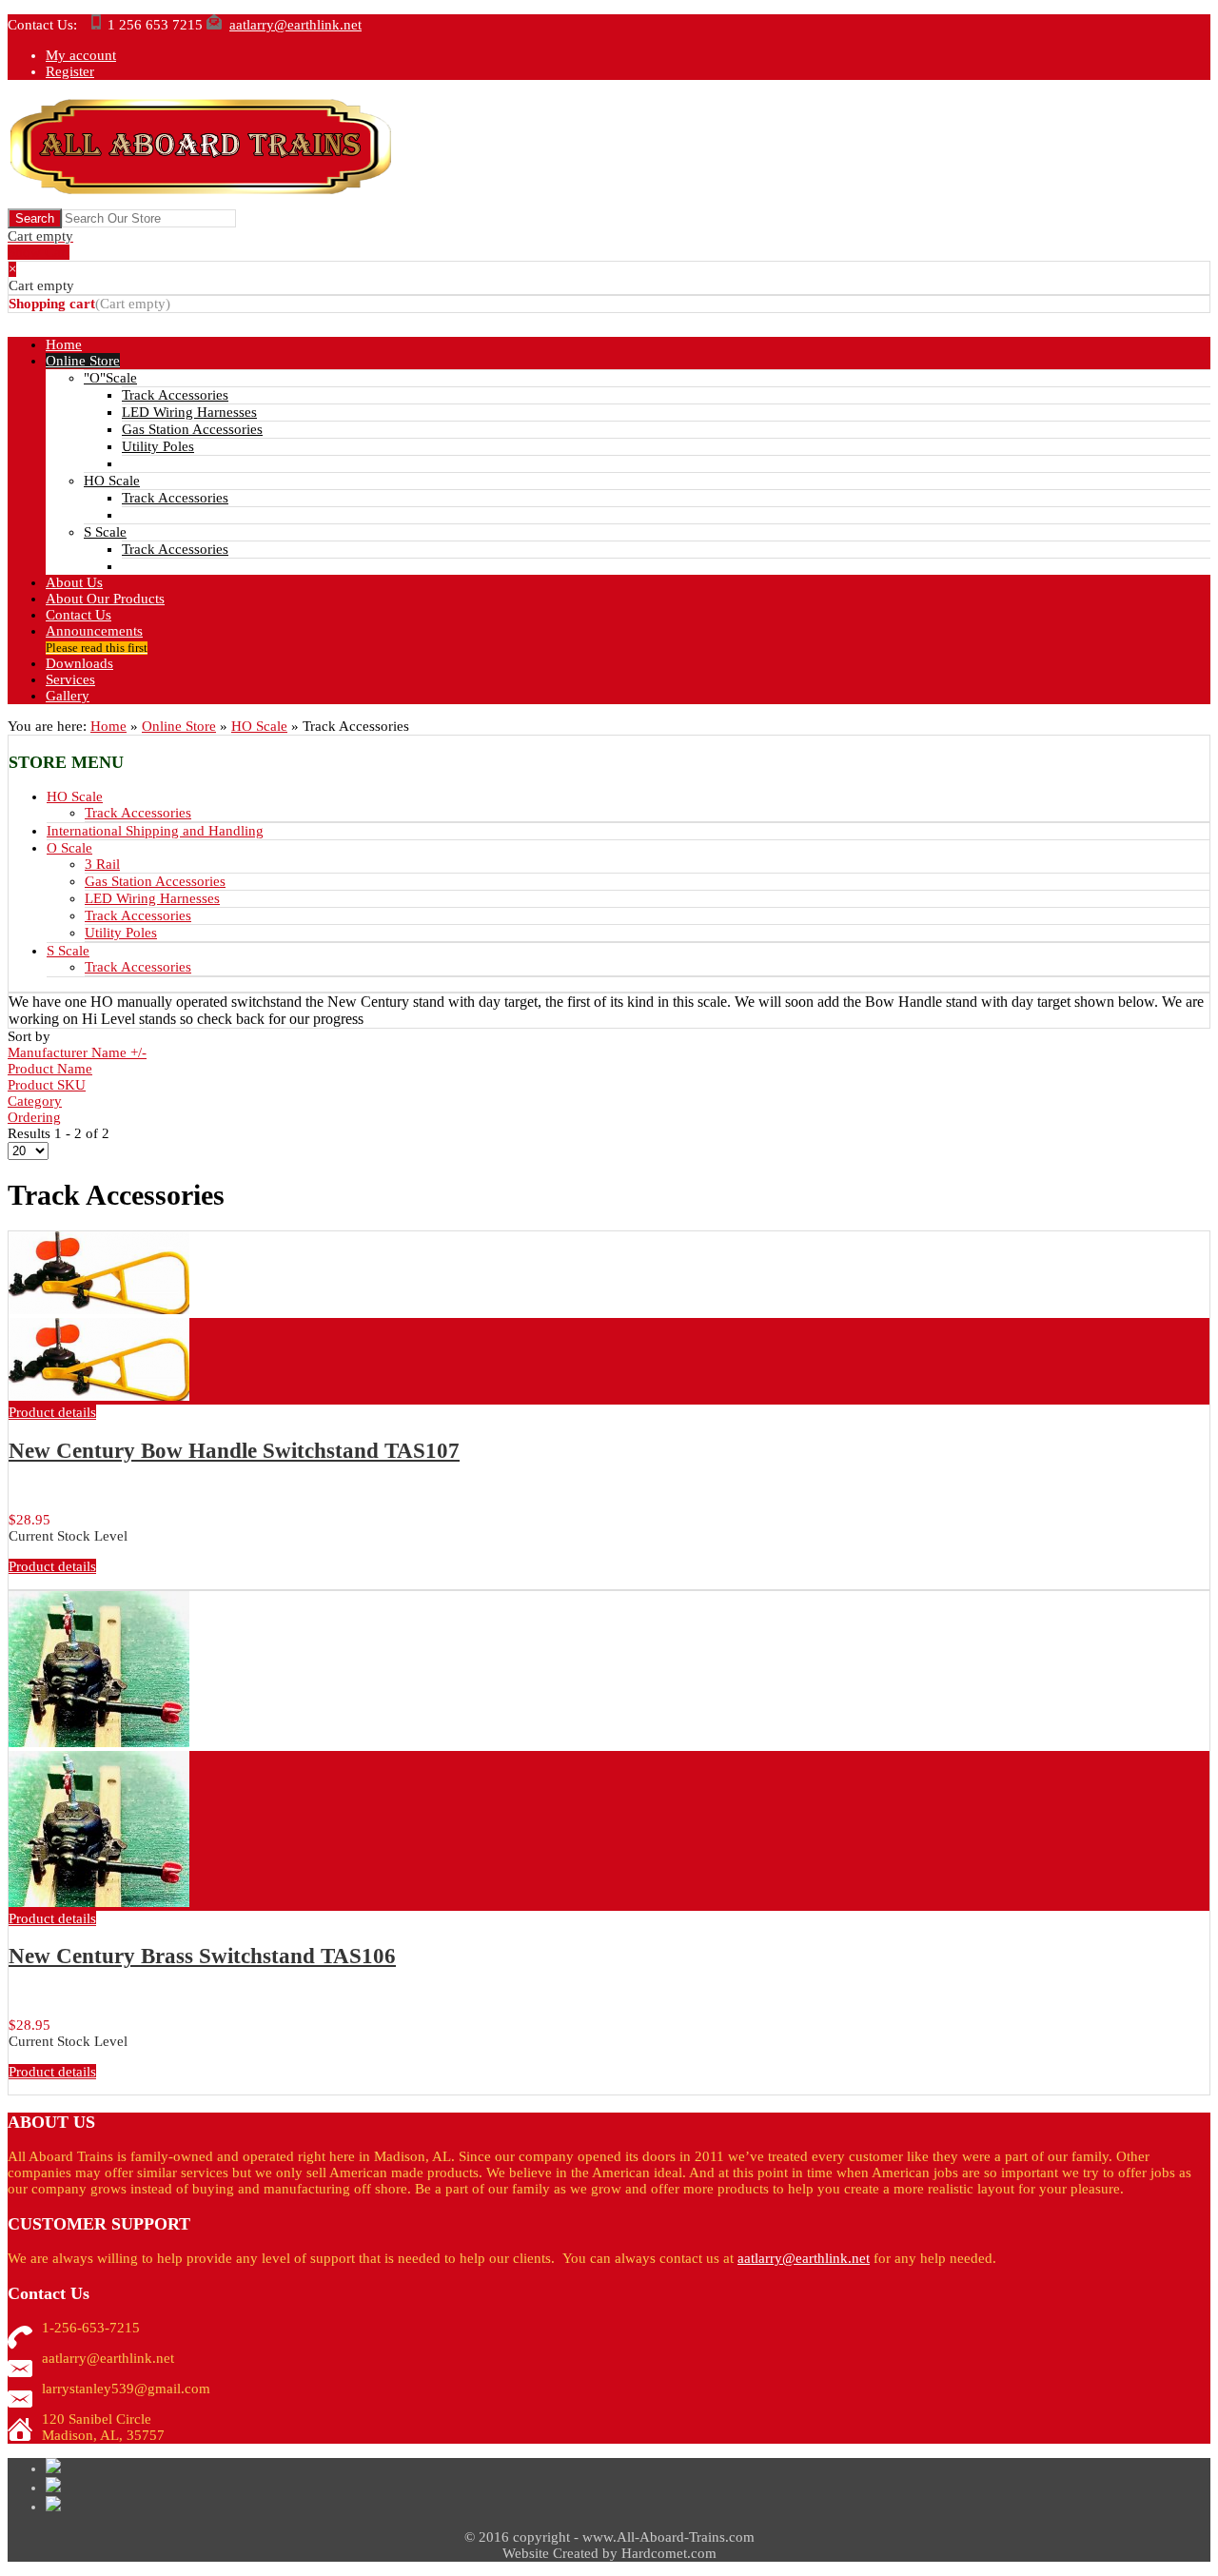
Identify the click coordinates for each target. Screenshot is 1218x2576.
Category (35, 1101)
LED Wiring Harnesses (152, 898)
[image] (99, 1396)
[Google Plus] (53, 2488)
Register (70, 71)
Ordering (34, 1117)
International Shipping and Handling (155, 831)
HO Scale (259, 726)
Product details (52, 1412)
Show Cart (40, 244)
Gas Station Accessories (155, 881)
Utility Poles (121, 933)
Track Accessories (138, 813)
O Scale (69, 848)
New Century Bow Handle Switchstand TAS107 (234, 1451)
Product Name (50, 1069)
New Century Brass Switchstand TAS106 (202, 1956)
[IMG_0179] (99, 1902)
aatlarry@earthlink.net (295, 25)
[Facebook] (53, 2507)
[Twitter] (53, 2468)
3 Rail (102, 864)
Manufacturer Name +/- (77, 1052)
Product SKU (47, 1085)
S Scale (68, 951)
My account (81, 55)
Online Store (179, 726)
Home (108, 726)
